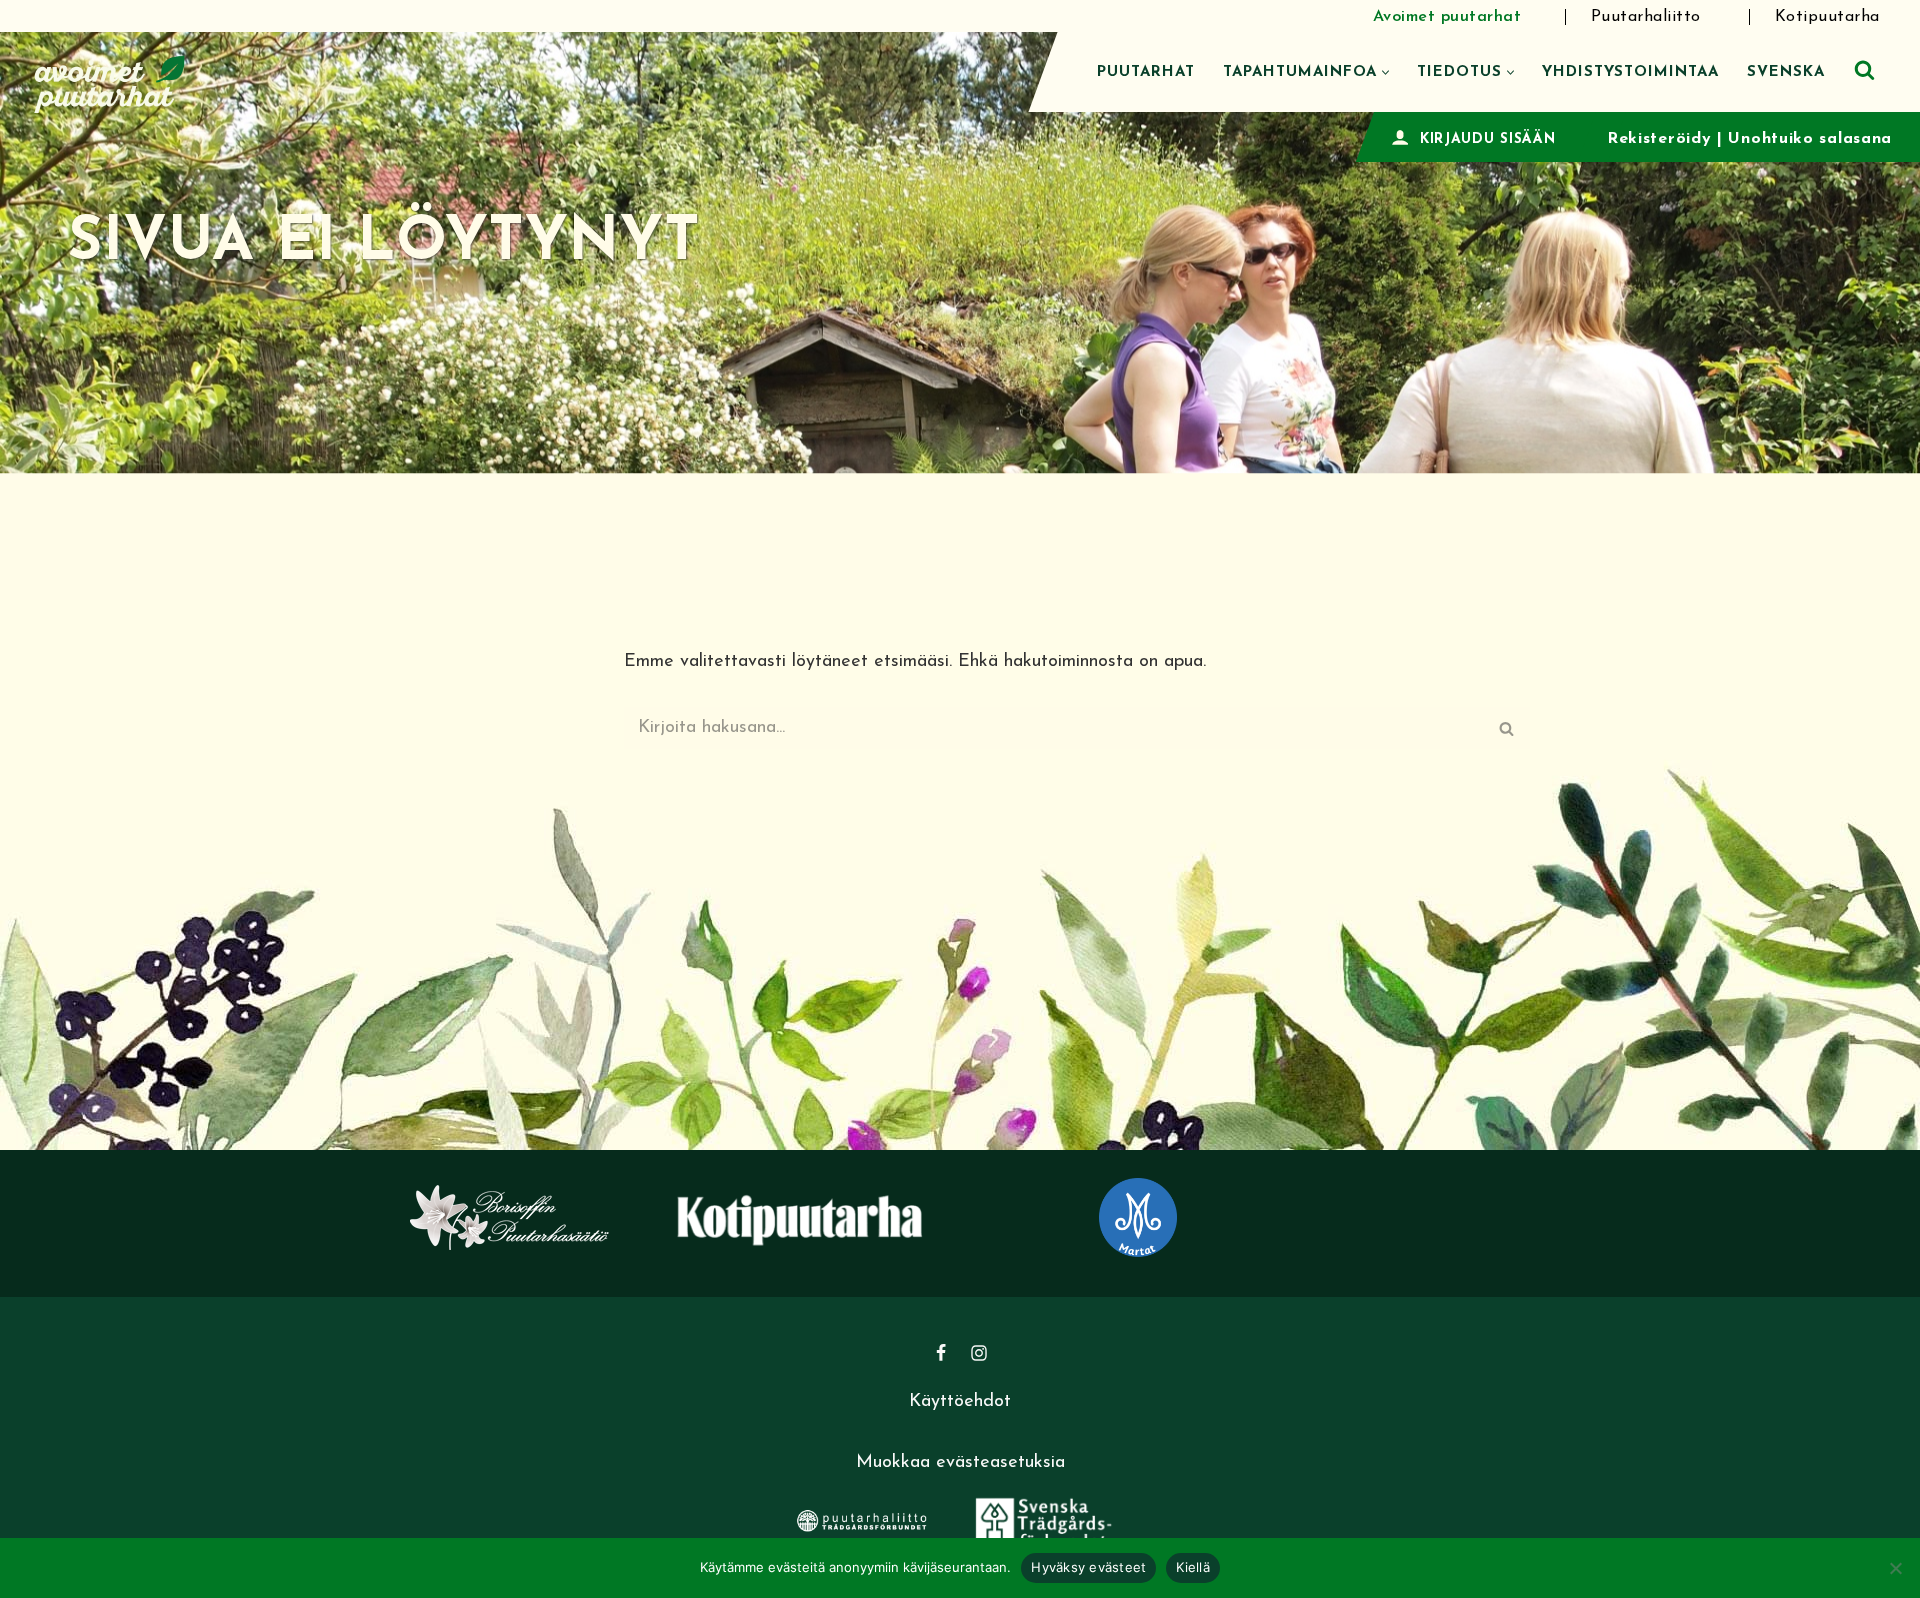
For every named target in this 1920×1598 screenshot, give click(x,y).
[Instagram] (979, 1353)
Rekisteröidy (1659, 139)
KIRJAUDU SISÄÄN (1488, 139)
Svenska (1786, 72)
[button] (1385, 72)
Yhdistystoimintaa (1630, 72)
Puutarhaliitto (1646, 17)
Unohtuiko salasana (1810, 139)
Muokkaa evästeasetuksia (960, 1463)
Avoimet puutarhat (1447, 17)
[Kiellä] (1895, 1568)
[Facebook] (941, 1353)
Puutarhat (1146, 72)
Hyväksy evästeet (1088, 1567)
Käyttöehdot (960, 1402)
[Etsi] (1864, 69)
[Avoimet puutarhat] (110, 81)
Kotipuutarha (1827, 17)
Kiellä (1193, 1567)
